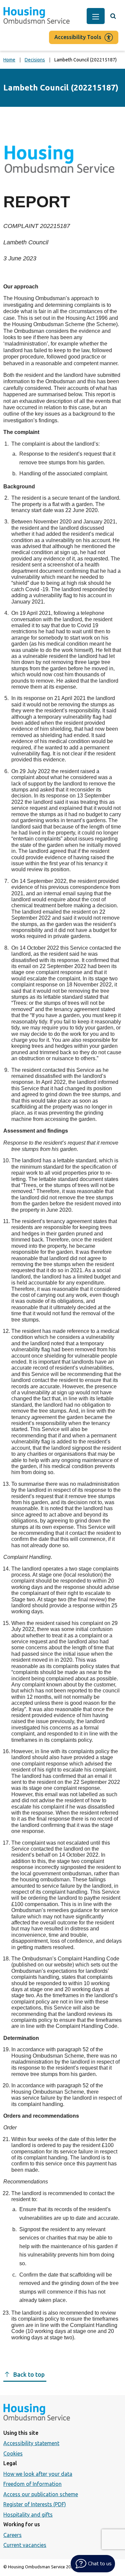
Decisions (35, 60)
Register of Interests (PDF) (35, 2504)
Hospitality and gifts (28, 2515)
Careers (12, 2535)
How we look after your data (38, 2474)
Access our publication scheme (41, 2494)
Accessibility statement (31, 2443)
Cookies (13, 2453)
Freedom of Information (32, 2484)
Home (9, 60)
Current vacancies (25, 2545)
